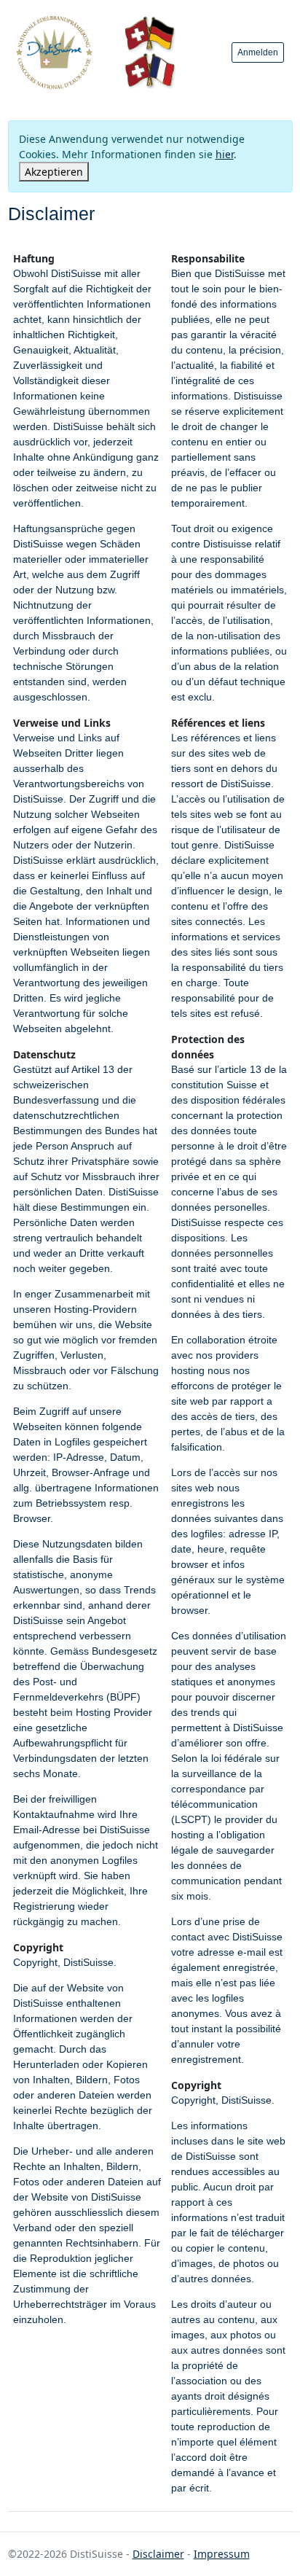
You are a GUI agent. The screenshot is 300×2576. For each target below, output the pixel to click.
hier (225, 154)
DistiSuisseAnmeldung (54, 52)
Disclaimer (158, 2554)
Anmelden (258, 52)
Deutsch (150, 34)
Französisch (150, 71)
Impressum (222, 2554)
